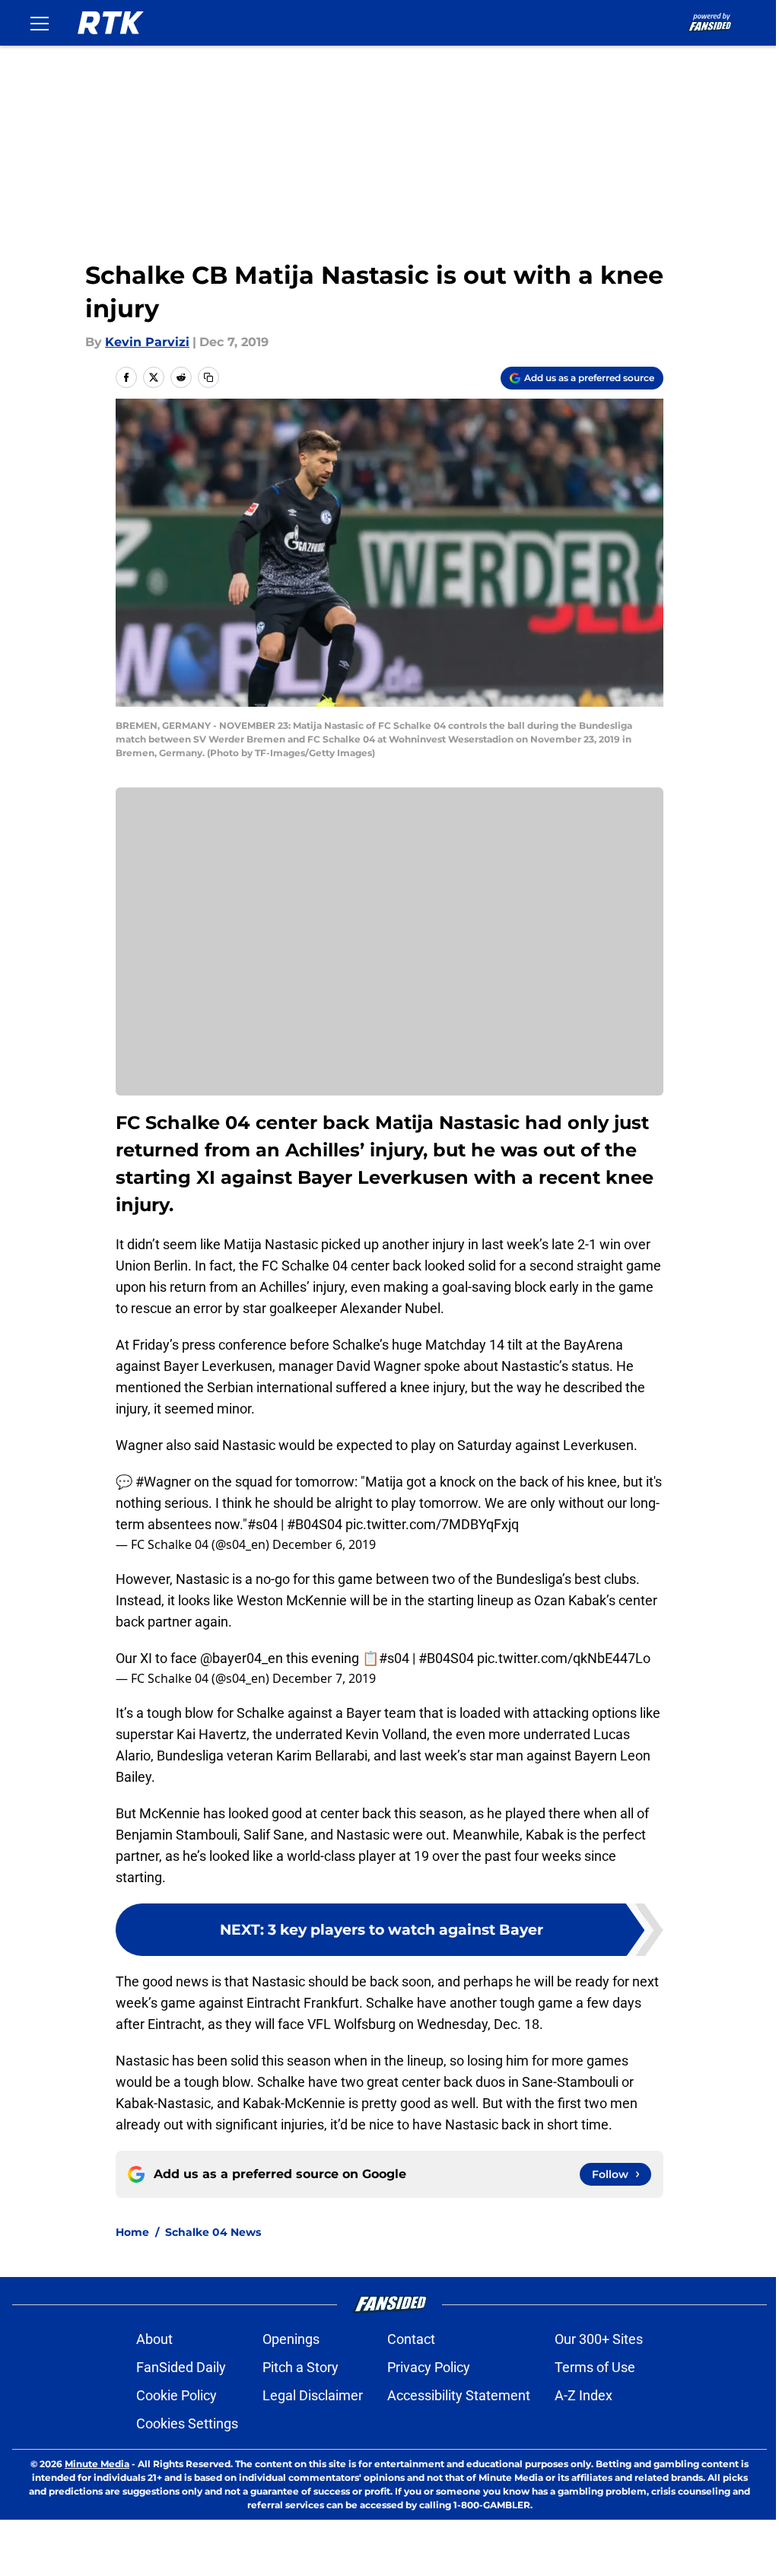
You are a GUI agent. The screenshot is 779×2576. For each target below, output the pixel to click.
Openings (291, 2339)
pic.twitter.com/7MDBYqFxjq (432, 1524)
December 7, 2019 (324, 1678)
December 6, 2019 (324, 1544)
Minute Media (97, 2464)
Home (132, 2232)
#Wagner (163, 1482)
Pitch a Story (300, 2367)
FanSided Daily (181, 2367)
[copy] (208, 377)
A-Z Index (583, 2395)
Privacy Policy (429, 2367)
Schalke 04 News (213, 2232)
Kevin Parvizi (147, 342)
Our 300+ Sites (599, 2339)
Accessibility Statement (459, 2395)
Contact (411, 2339)
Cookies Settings (187, 2423)
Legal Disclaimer (313, 2395)
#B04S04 (315, 1524)
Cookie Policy (176, 2395)
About (154, 2339)
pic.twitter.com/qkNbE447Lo (564, 1658)
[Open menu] (40, 23)
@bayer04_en (242, 1658)
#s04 (262, 1524)
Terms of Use (595, 2367)
